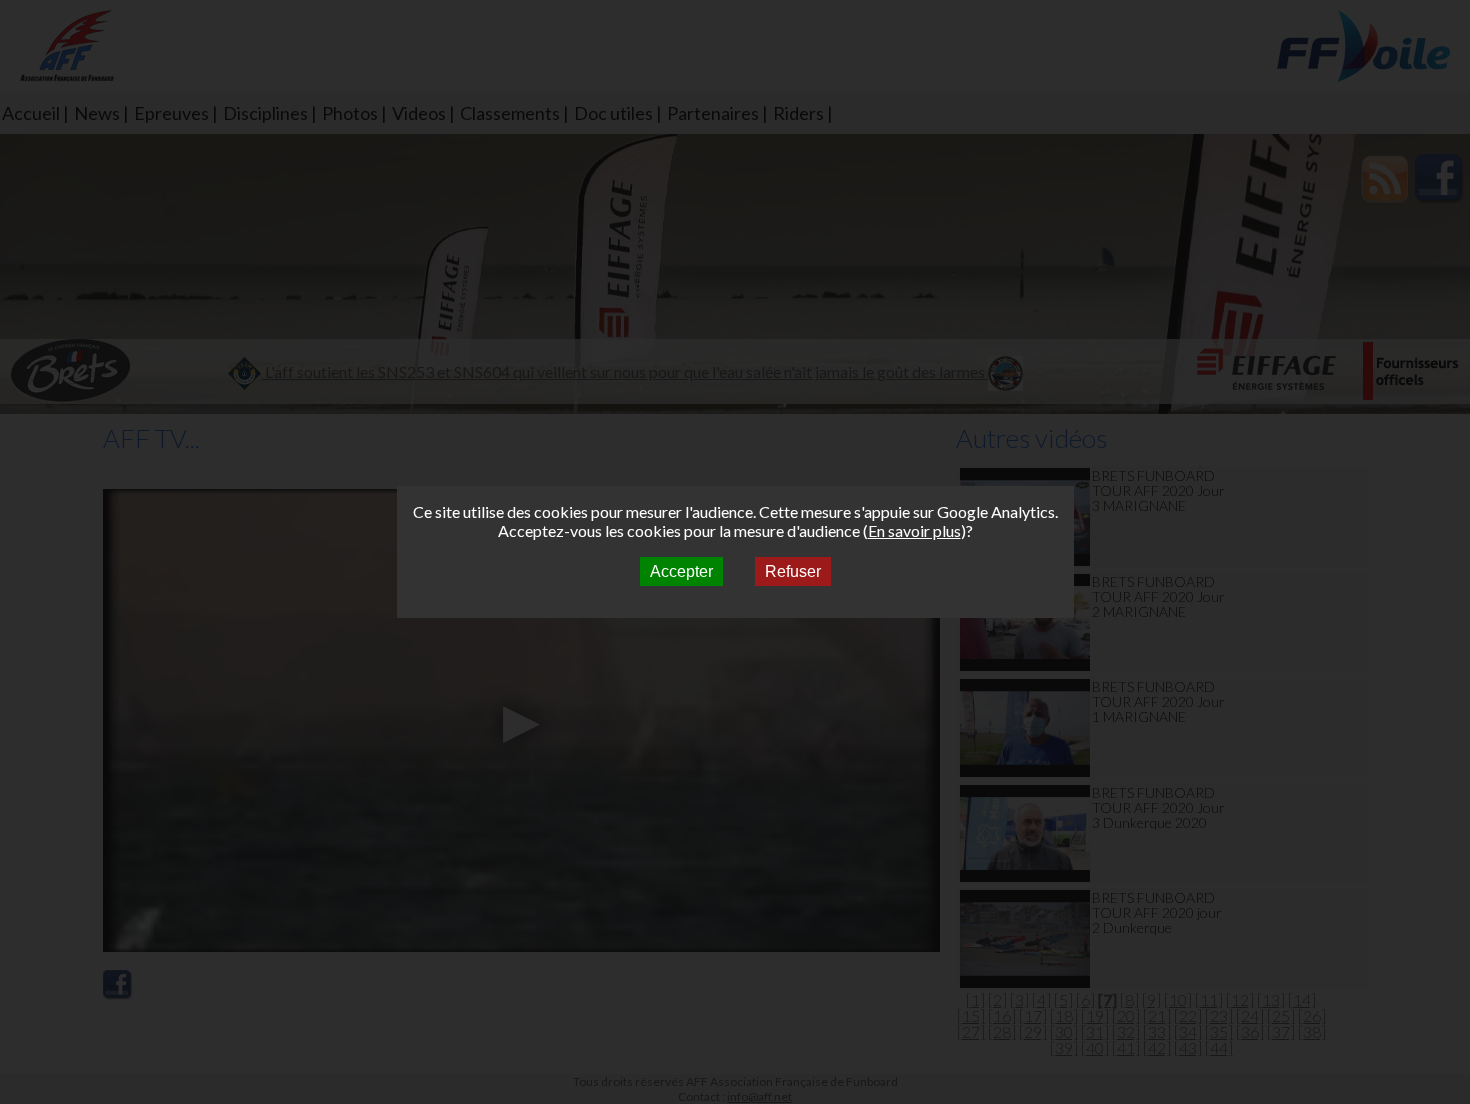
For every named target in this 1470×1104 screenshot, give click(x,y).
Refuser (793, 571)
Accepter (681, 571)
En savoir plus (914, 530)
